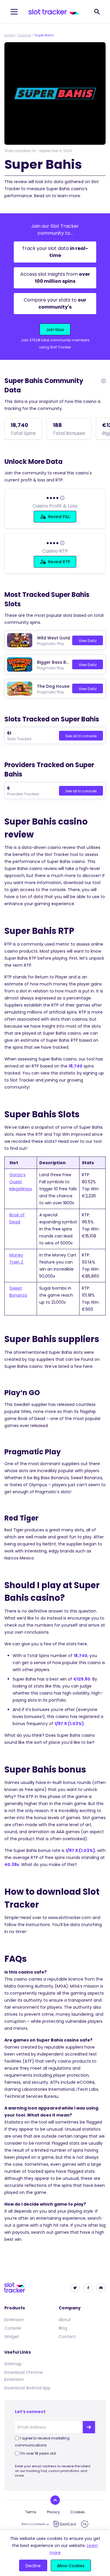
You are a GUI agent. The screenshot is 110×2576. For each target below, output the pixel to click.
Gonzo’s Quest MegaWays (21, 1182)
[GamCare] (65, 2524)
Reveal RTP (59, 562)
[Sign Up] (89, 2427)
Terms (31, 2512)
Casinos (24, 35)
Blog (63, 2328)
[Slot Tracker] (54, 12)
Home (9, 35)
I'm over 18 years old (38, 2453)
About (65, 2320)
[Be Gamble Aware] (35, 2524)
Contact (67, 2337)
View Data (88, 641)
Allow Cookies (71, 2566)
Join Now (55, 330)
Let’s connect (30, 2412)
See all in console (81, 736)
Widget (12, 2337)
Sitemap (13, 2364)
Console (13, 2328)
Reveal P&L (59, 517)
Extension (14, 2320)
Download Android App (27, 2388)
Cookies (78, 2512)
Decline (33, 2566)
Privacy (53, 2512)
